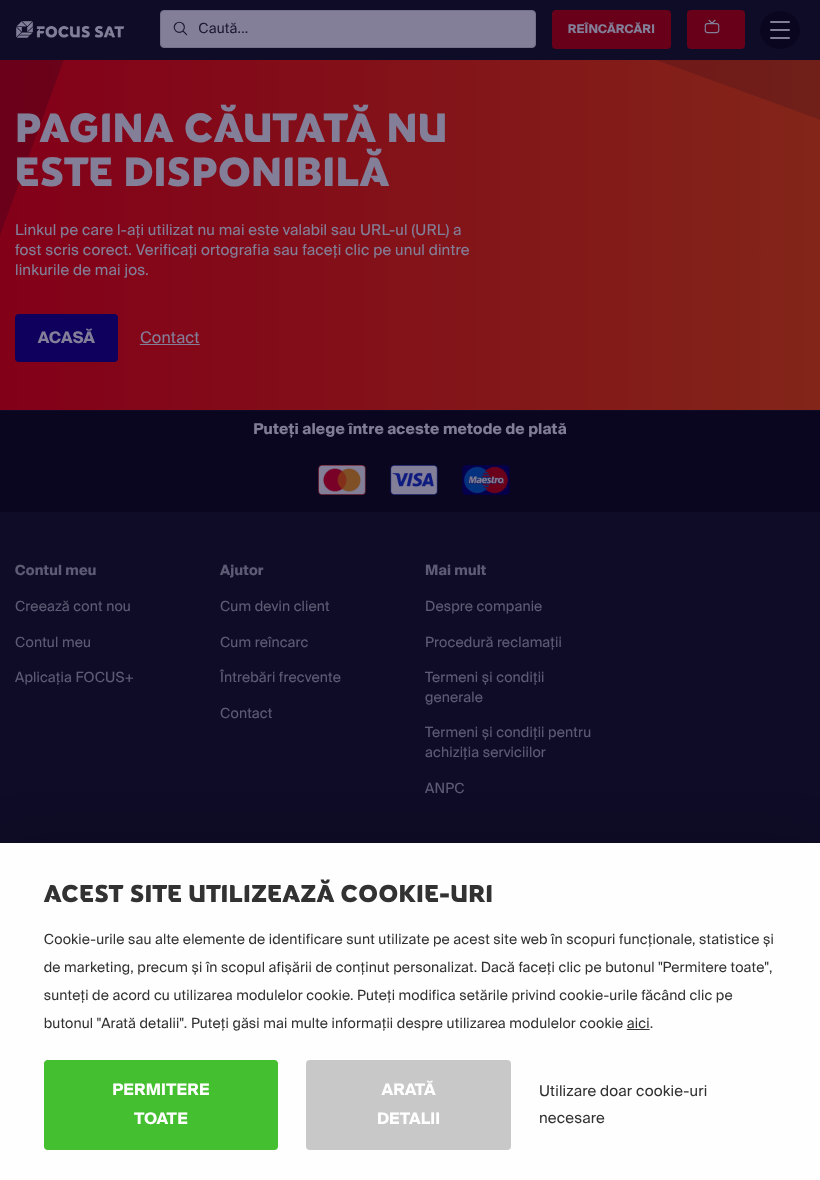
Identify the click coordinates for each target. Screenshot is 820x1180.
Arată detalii (408, 1104)
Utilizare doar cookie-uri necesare (623, 1104)
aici (638, 1024)
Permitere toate (160, 1104)
